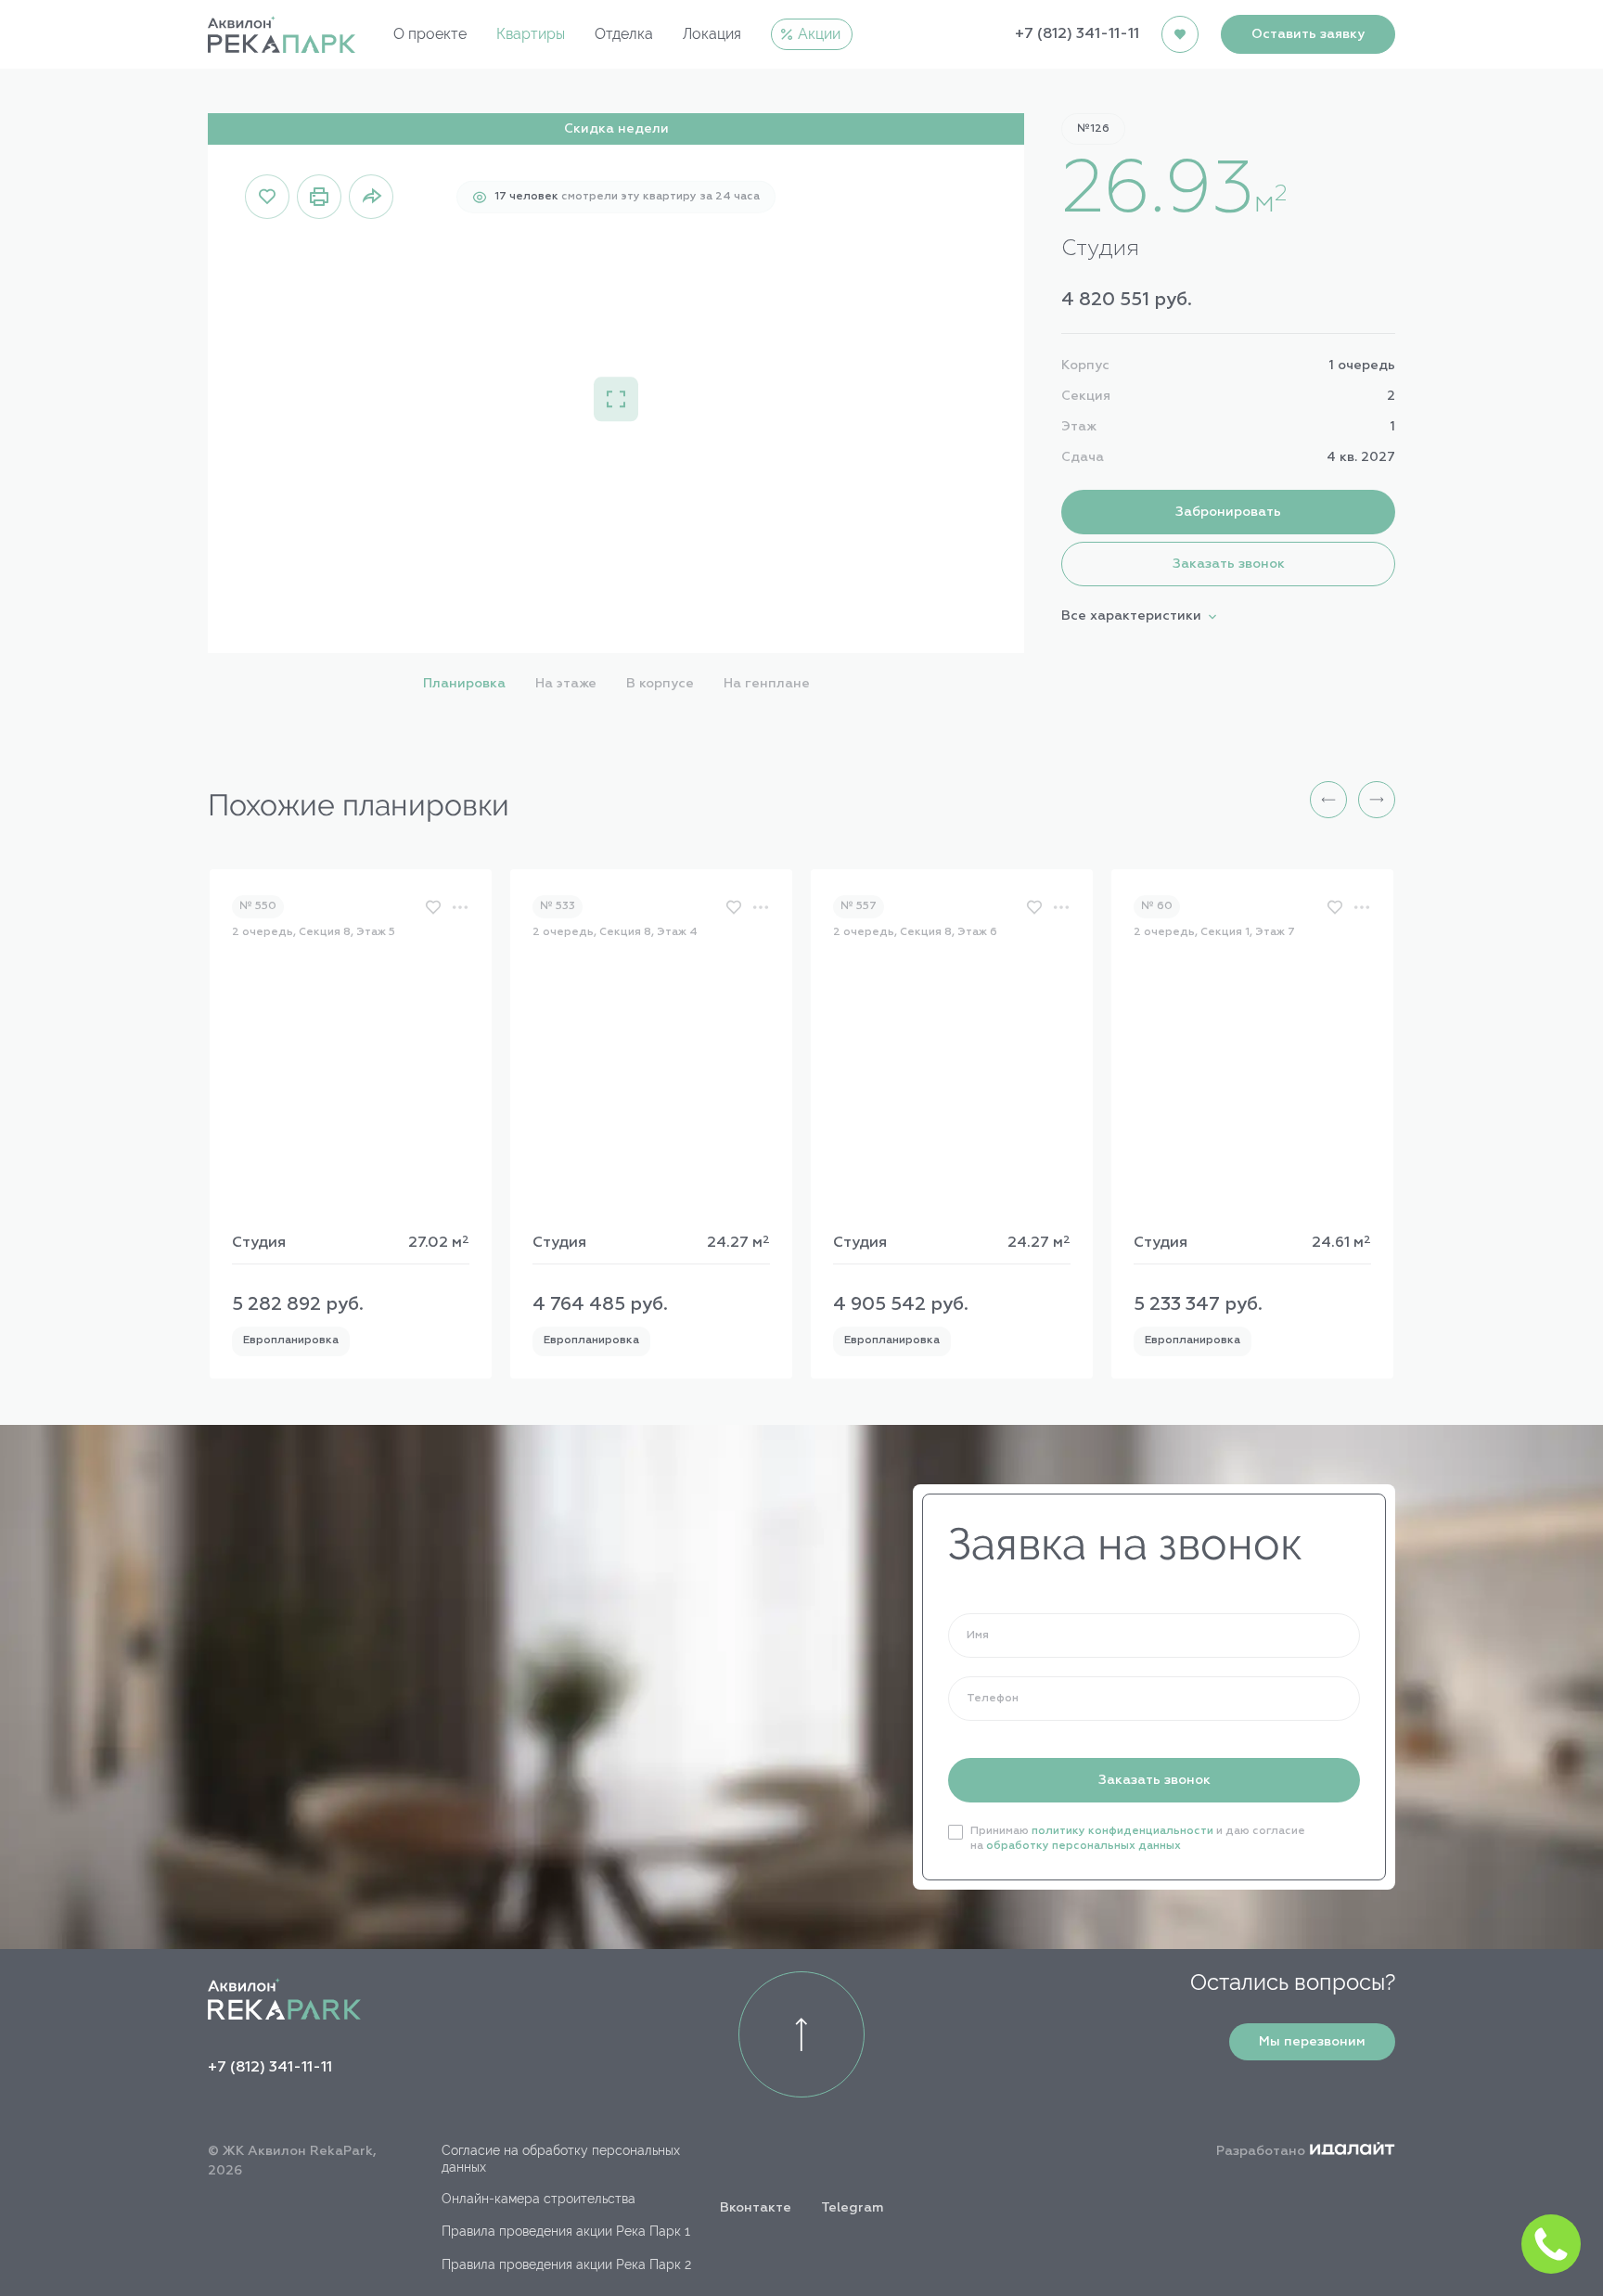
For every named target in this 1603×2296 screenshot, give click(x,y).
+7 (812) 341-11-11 (1077, 35)
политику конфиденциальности (1122, 1831)
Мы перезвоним (1312, 2042)
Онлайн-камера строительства (539, 2199)
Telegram (852, 2208)
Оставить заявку (1308, 34)
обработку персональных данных (1084, 1846)
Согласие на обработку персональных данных (561, 2159)
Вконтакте (756, 2208)
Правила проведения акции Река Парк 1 (566, 2231)
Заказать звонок (1154, 1780)
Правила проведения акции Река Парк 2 (566, 2264)
